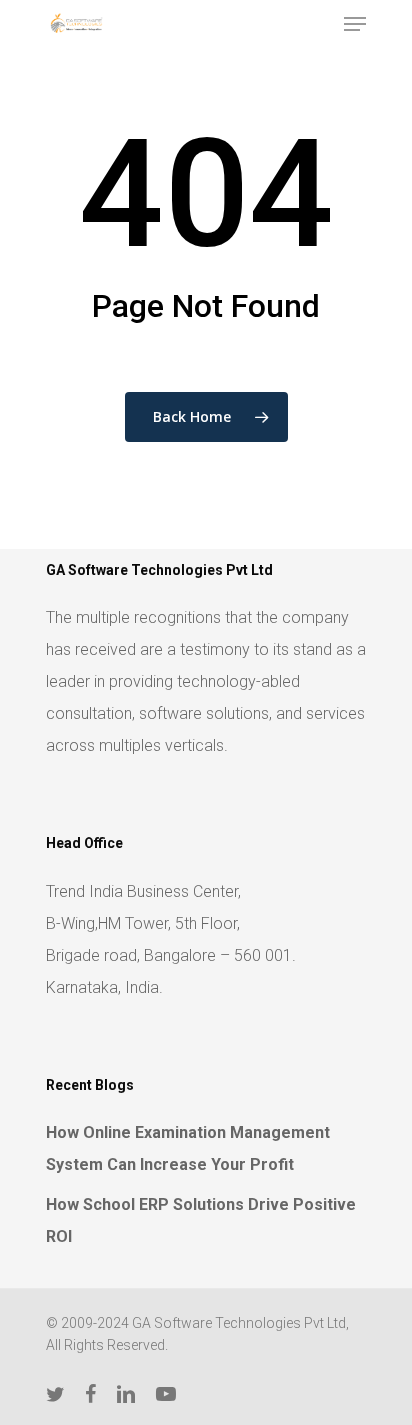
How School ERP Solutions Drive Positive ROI (201, 1220)
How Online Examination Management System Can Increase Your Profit (188, 1148)
